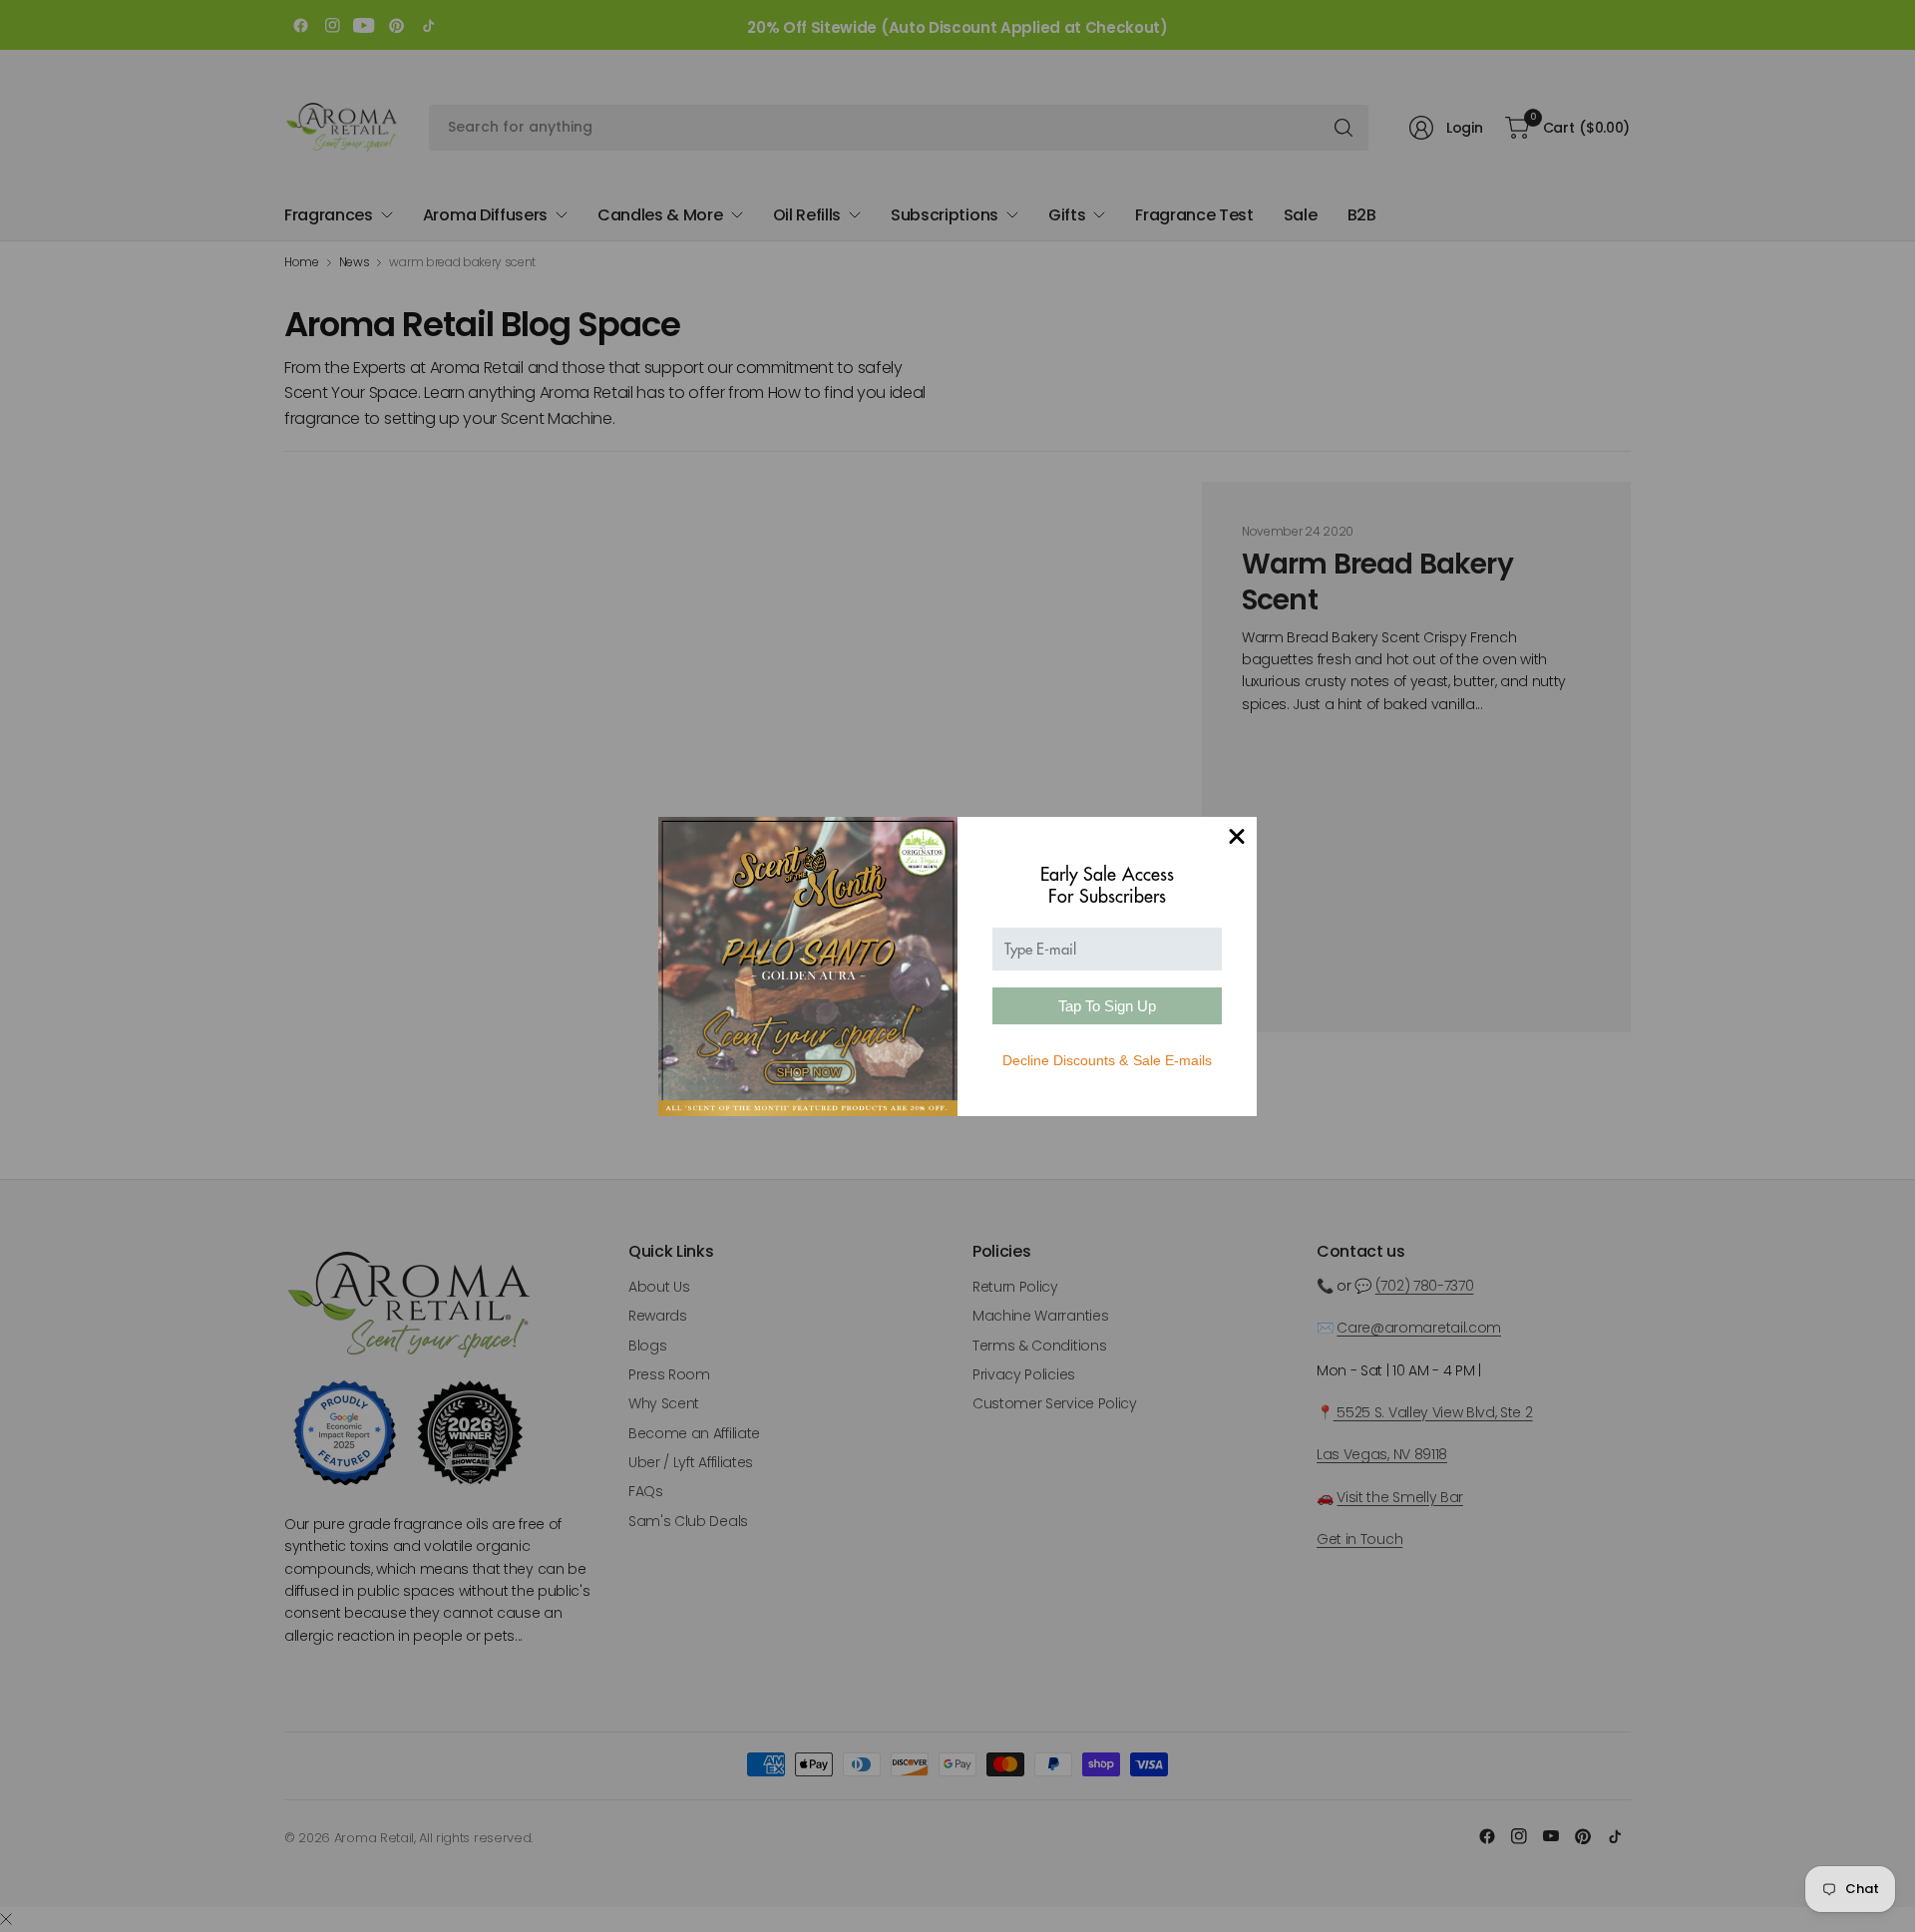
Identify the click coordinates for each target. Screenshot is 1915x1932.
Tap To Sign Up (1107, 1006)
